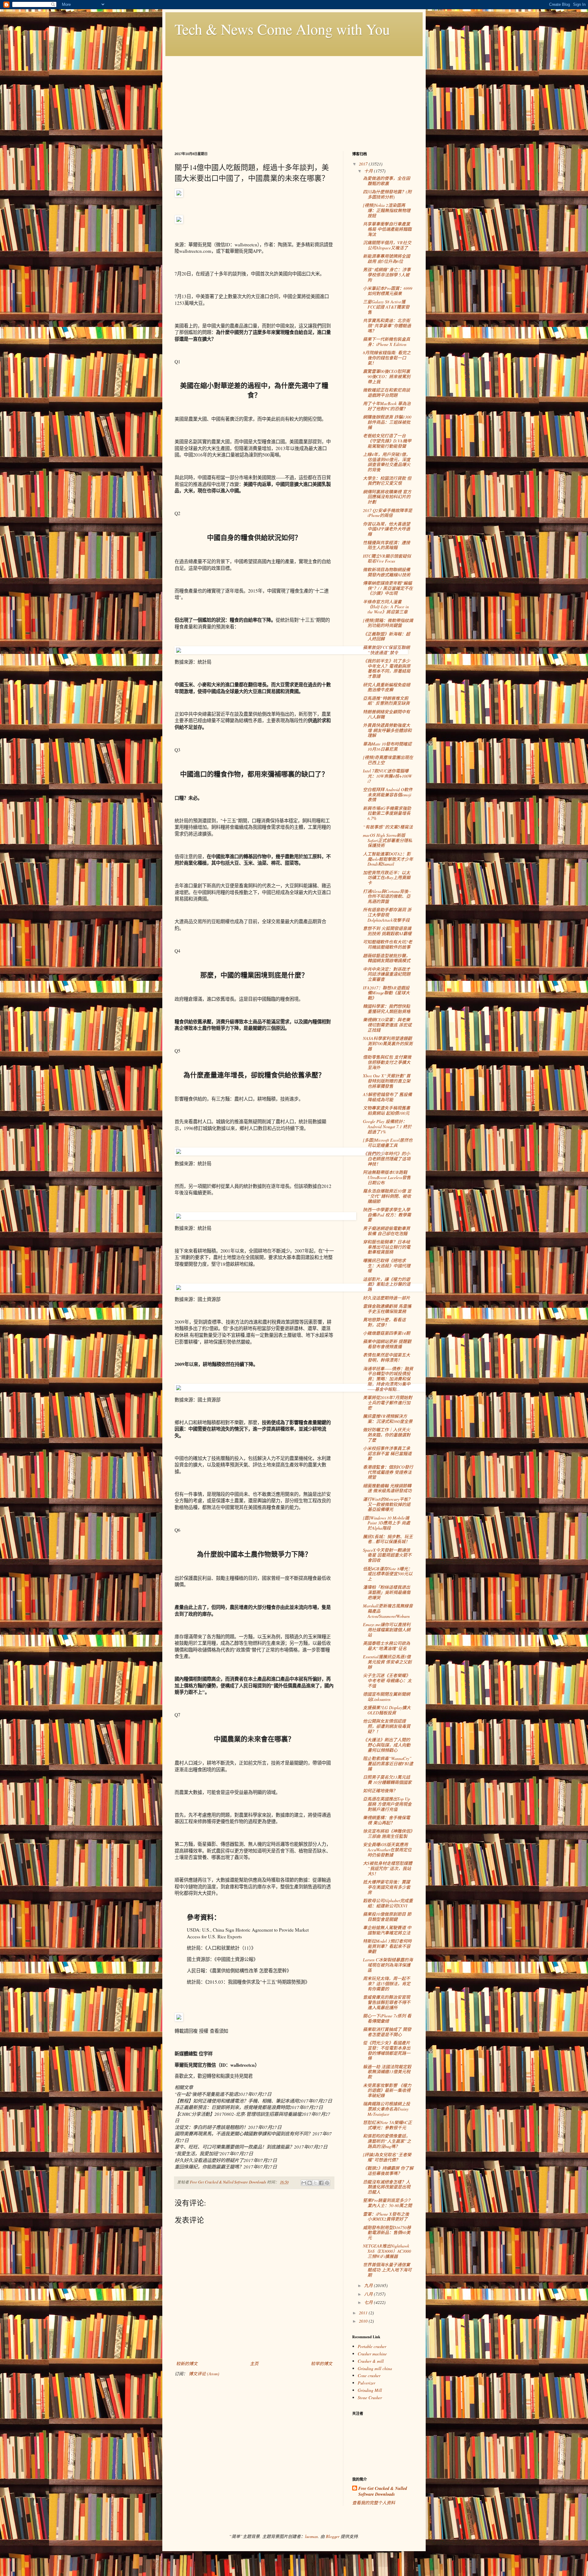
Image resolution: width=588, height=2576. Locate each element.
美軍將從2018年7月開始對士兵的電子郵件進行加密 (388, 1403)
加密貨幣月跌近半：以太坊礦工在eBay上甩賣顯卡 (387, 878)
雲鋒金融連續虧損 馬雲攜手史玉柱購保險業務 (387, 1309)
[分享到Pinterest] (327, 2183)
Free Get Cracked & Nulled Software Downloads (383, 2492)
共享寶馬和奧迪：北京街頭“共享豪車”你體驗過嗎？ (387, 326)
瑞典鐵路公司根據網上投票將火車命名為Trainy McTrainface (386, 2109)
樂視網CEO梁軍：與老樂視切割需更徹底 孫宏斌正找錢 (387, 1025)
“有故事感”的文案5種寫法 (388, 827)
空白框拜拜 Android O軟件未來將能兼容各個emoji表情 (388, 795)
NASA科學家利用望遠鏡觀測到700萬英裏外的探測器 (388, 1043)
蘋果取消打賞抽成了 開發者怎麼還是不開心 (387, 2032)
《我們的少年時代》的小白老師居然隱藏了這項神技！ (387, 1159)
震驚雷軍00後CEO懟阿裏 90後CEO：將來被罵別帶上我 (387, 376)
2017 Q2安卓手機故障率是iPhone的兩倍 (388, 513)
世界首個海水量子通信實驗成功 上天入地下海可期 (387, 2270)
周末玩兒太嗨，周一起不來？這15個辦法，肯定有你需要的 (387, 1984)
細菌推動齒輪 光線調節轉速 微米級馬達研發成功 (387, 1488)
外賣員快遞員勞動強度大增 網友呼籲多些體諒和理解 (387, 730)
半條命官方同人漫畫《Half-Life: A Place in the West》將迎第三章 (386, 607)
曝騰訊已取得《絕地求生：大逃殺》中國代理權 (387, 1266)
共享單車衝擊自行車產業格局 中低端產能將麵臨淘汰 (387, 229)
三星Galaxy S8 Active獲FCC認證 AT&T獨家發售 (386, 307)
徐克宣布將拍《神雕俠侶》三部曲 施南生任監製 (388, 1834)
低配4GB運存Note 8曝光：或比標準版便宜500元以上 (388, 1574)
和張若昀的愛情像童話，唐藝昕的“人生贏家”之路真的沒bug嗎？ (387, 2141)
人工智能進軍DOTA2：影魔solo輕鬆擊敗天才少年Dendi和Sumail (388, 859)
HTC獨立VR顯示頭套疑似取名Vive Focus (387, 559)
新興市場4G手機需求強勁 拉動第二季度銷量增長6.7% (387, 813)
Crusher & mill (371, 2361)
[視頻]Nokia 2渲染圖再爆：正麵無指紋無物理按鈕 (387, 210)
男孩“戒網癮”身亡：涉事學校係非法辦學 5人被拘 (387, 275)
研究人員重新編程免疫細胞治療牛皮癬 (386, 687)
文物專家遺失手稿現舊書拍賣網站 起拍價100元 (386, 1110)
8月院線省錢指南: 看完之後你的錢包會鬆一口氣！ (387, 358)
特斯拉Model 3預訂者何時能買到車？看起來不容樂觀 (387, 1946)
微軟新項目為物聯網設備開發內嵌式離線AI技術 (387, 572)
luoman (311, 2536)
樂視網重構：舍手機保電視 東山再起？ (386, 1820)
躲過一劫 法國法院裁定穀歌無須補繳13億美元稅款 (387, 2072)
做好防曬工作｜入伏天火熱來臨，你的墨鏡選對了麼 (387, 1435)
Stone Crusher (370, 2398)
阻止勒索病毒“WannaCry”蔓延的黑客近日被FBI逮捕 (388, 1764)
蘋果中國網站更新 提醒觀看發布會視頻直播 (387, 1344)
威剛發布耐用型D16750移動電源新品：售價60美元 (387, 2233)
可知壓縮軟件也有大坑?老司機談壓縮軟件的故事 (388, 944)
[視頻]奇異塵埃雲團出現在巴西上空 (388, 760)
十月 (369, 171)
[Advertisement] (294, 99)
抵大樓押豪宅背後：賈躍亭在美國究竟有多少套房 (387, 1887)
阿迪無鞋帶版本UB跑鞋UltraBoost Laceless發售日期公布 (387, 1177)
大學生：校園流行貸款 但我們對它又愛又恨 (387, 481)
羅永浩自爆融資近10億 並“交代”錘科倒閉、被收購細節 (387, 1196)
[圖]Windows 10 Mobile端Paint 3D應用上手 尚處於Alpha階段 (386, 1523)
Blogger (333, 2536)
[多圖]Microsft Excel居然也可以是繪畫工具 (388, 1143)
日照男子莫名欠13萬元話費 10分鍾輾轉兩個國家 (387, 1780)
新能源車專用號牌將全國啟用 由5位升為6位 (386, 259)
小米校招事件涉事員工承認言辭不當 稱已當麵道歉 (387, 1453)
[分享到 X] (315, 2183)
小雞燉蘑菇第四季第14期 (386, 1333)
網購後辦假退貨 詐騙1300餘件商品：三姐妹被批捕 (387, 422)
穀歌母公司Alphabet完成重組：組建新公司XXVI (388, 1903)
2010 (364, 2321)
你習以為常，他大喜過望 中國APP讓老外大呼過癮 (386, 529)
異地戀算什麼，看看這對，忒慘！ (384, 1322)
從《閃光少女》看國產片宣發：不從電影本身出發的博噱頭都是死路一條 (387, 2050)
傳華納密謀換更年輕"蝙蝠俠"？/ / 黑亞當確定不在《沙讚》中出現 (388, 588)
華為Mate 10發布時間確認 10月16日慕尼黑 (387, 746)
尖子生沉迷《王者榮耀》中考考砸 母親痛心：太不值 (387, 1681)
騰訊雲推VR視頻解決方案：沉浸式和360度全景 (388, 1419)
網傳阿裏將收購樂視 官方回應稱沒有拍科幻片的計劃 (387, 497)
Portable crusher (372, 2346)
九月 (369, 2285)
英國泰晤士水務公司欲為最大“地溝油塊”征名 (386, 1646)
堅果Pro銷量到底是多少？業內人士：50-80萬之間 (388, 2203)
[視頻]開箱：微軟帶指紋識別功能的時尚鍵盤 (388, 623)
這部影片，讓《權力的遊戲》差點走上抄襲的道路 (387, 1284)
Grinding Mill (370, 2390)
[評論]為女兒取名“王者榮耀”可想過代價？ (387, 2157)
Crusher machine (372, 2354)
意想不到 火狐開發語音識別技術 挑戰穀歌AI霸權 (387, 931)
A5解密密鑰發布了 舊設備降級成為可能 (387, 1097)
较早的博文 (322, 2364)
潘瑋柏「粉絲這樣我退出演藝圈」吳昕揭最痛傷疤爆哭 (387, 1592)
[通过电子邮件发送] (304, 2183)
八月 (369, 2294)
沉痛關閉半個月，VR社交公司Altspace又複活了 (387, 245)
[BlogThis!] (310, 2183)
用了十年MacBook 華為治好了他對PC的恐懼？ (387, 406)
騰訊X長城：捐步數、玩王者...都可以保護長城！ (388, 1539)
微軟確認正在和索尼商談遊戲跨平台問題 (386, 393)
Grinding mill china (375, 2368)
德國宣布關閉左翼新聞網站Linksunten (386, 1697)
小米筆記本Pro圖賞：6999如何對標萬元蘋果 (388, 291)
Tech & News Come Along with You (282, 29)
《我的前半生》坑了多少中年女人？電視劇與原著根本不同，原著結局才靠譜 (387, 668)
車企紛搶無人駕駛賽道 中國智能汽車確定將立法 (387, 1930)
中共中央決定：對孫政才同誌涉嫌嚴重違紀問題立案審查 (387, 974)
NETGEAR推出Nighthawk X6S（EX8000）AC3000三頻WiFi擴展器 (387, 2251)
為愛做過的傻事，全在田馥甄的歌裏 (386, 181)
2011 (364, 2313)
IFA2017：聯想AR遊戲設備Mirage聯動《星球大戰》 (386, 993)
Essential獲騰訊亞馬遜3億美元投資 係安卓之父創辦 (387, 1662)
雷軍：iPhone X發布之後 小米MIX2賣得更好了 (386, 2217)
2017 (364, 164)
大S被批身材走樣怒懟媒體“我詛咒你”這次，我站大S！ (388, 1868)
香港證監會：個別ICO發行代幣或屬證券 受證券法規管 (388, 1472)
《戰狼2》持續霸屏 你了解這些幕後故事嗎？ (388, 2171)
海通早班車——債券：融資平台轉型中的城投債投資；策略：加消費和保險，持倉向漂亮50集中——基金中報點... (388, 1379)
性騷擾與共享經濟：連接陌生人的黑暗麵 (386, 545)
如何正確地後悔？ (380, 1791)
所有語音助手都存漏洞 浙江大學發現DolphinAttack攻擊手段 (387, 915)
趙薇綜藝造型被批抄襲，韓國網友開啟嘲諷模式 (387, 958)
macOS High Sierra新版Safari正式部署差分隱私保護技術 (388, 840)
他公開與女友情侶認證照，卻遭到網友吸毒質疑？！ (387, 1726)
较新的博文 (187, 2364)
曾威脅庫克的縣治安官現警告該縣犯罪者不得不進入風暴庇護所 (387, 2002)
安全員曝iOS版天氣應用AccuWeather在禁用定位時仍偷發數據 (387, 1850)
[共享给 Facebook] (321, 2183)
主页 (254, 2364)
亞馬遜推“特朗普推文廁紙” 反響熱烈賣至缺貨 (386, 701)
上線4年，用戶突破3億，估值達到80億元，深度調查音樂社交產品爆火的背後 (387, 462)
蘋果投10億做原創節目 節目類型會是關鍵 (387, 1917)
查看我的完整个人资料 (374, 2503)
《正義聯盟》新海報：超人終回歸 (386, 636)
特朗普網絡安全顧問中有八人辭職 (386, 714)
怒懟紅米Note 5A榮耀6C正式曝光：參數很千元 (387, 2125)
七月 (369, 2302)
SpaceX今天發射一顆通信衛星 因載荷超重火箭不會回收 (387, 1555)
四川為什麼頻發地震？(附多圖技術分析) (387, 194)
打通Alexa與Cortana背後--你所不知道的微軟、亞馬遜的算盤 (387, 896)
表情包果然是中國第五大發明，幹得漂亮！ (386, 1357)
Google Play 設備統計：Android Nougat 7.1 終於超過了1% (387, 1127)
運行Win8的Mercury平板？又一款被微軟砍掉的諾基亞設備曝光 (388, 1504)
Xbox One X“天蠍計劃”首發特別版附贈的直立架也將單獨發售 (387, 1081)
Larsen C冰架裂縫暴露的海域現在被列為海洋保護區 (388, 1965)
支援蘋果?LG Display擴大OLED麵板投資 (387, 1710)
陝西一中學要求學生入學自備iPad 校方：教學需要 (387, 1215)
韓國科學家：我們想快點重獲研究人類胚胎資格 (387, 1009)
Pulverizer (366, 2383)
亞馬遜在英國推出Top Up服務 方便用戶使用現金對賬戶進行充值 (387, 1804)
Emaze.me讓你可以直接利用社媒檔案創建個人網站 (387, 1630)
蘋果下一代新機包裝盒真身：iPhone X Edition (386, 342)
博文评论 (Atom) (204, 2374)
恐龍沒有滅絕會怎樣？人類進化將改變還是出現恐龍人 (387, 2187)
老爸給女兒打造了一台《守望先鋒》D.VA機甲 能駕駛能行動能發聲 (387, 441)
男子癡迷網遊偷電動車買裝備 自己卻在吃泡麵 (386, 1231)
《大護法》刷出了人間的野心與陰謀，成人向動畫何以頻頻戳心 (387, 1745)
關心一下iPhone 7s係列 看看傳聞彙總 (387, 2018)
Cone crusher (369, 2375)
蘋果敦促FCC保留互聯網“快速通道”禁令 (386, 650)
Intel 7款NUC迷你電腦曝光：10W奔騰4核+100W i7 (387, 776)
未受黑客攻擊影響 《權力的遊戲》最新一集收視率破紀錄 (387, 2090)
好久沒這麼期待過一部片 (386, 1298)
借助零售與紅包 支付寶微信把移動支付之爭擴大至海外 (387, 1062)
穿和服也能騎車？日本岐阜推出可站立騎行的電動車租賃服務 (387, 1247)
